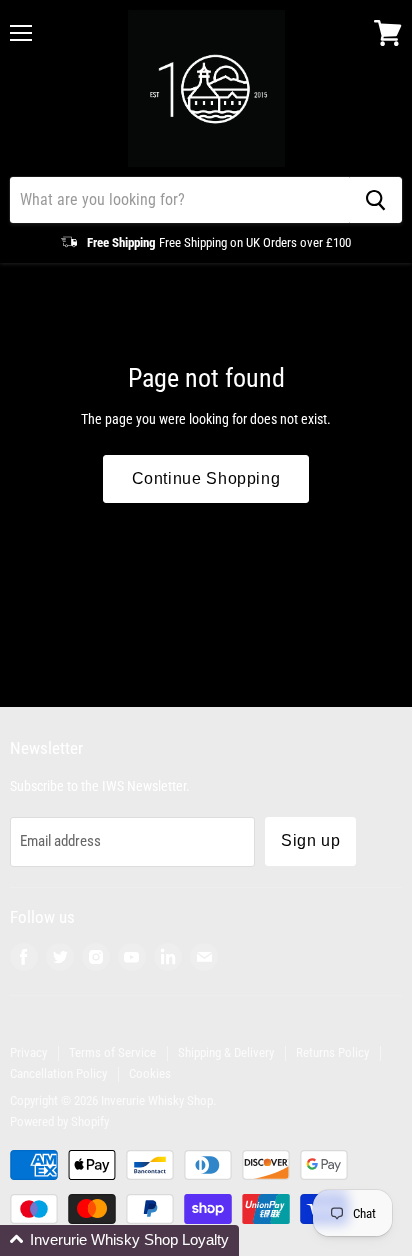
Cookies (150, 1073)
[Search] (375, 200)
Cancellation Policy (58, 1073)
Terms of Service (112, 1052)
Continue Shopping (206, 478)
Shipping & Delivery (226, 1052)
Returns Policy (332, 1052)
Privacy (28, 1052)
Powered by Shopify (59, 1121)
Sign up (310, 840)
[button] (119, 1240)
